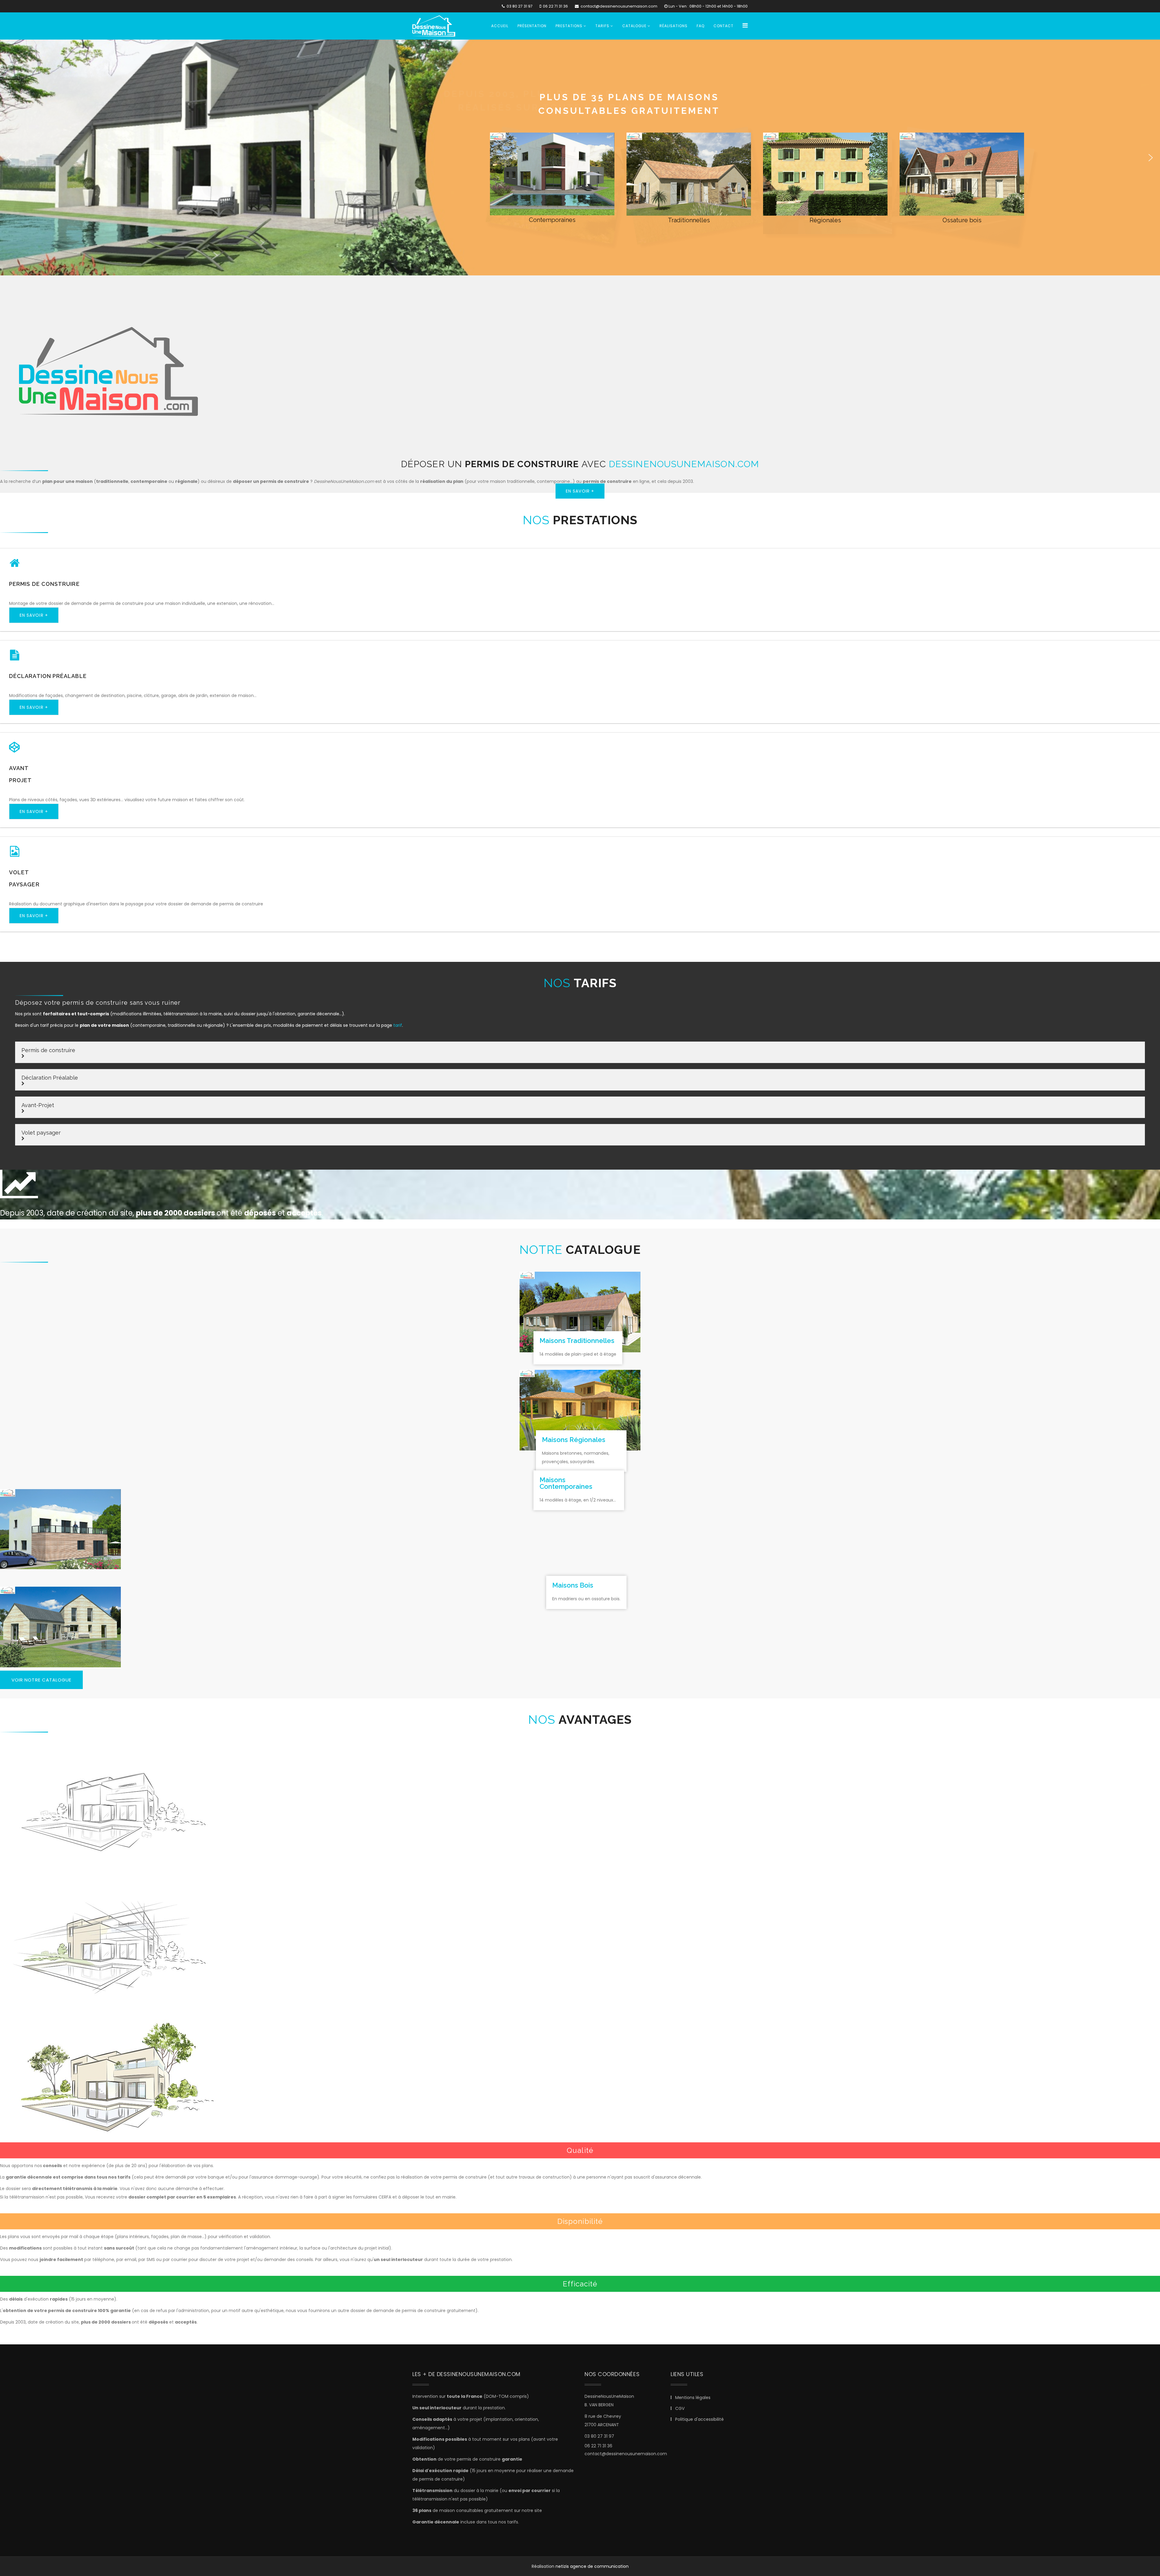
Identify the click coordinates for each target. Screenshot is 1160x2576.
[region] (580, 157)
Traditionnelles (689, 220)
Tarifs (602, 26)
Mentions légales (692, 2398)
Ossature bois (962, 220)
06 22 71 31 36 (555, 6)
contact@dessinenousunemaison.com (619, 6)
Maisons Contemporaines (566, 1483)
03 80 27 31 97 (520, 6)
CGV (679, 2408)
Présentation (532, 26)
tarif (398, 1025)
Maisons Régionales (574, 1440)
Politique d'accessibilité (699, 2419)
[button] (9, 158)
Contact (723, 26)
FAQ (701, 26)
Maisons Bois (573, 1585)
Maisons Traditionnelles (577, 1341)
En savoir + (580, 491)
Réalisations (673, 26)
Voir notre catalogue (41, 1680)
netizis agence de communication (592, 2566)
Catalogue (634, 26)
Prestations (569, 26)
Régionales (825, 220)
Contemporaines (552, 220)
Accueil (500, 26)
